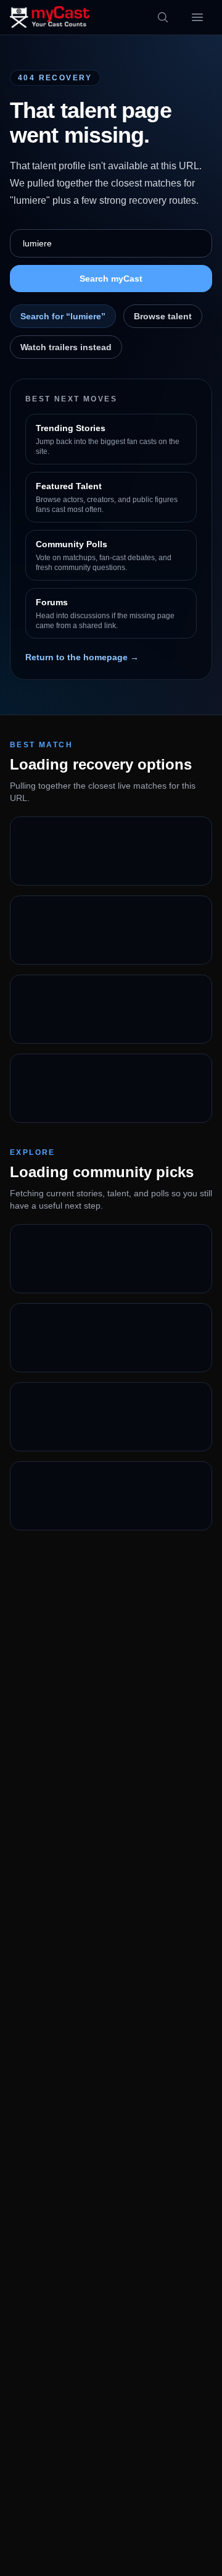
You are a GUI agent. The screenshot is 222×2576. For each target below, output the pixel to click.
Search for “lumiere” (63, 316)
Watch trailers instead (66, 347)
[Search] (163, 17)
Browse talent (163, 316)
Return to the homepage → (82, 657)
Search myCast (111, 279)
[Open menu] (197, 17)
